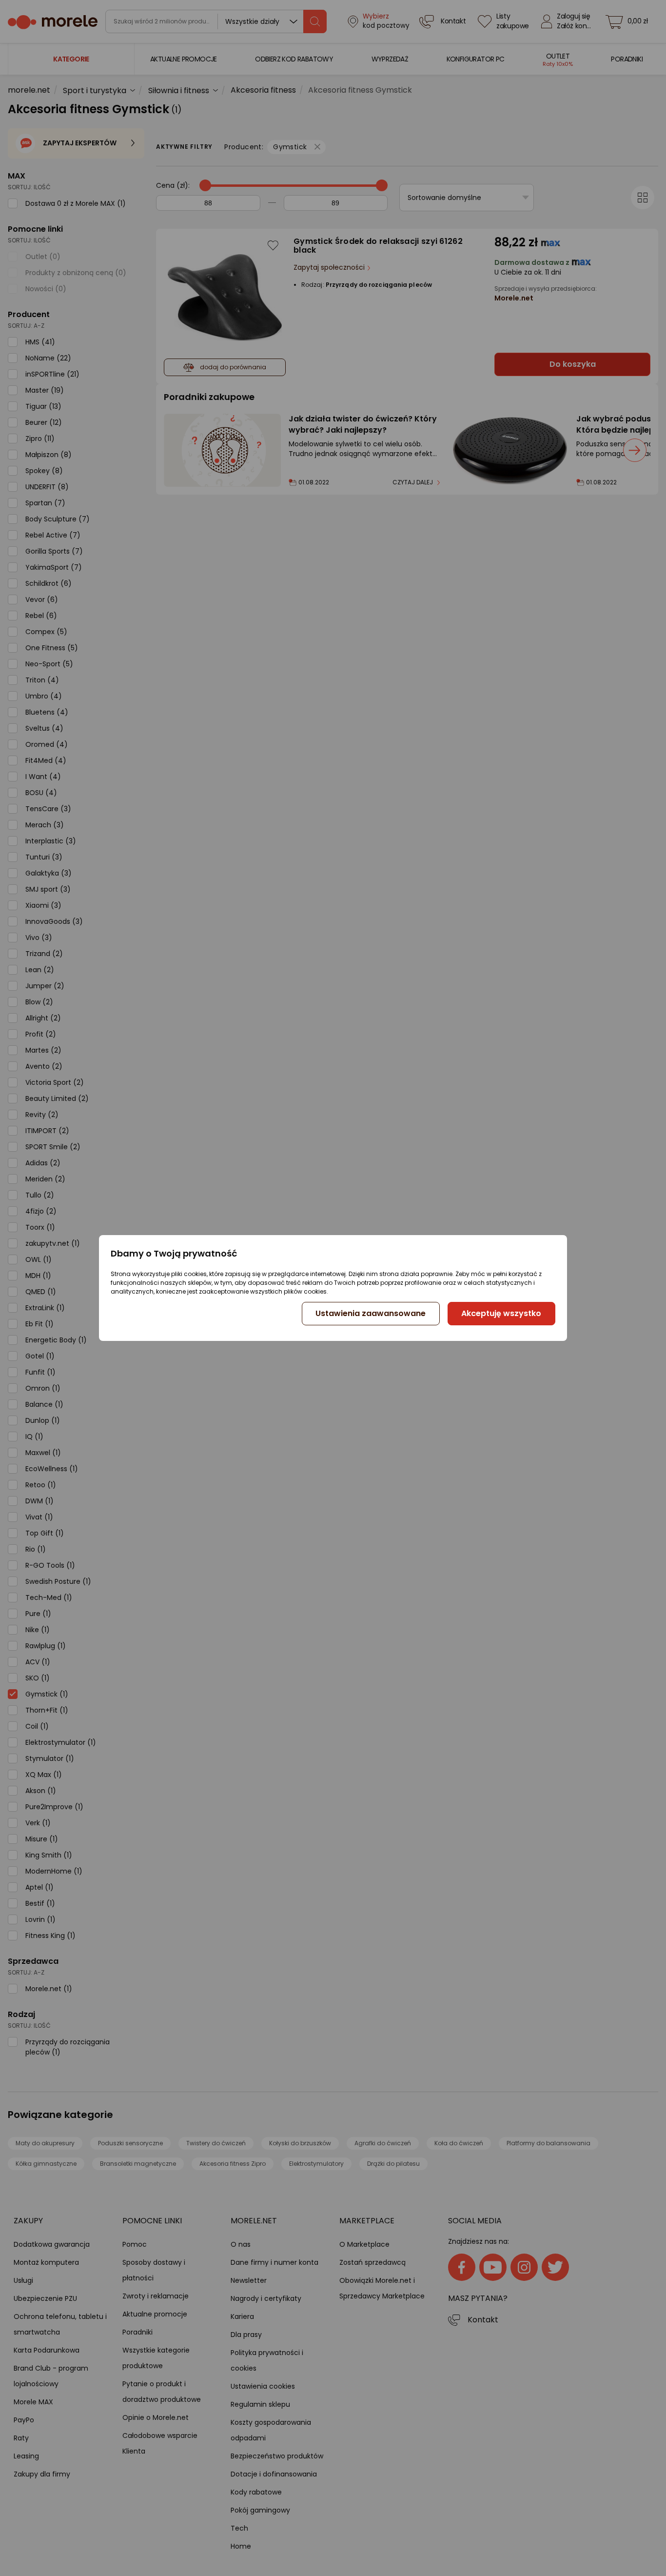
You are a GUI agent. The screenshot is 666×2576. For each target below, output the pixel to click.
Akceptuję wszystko (501, 1313)
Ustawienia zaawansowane (371, 1313)
